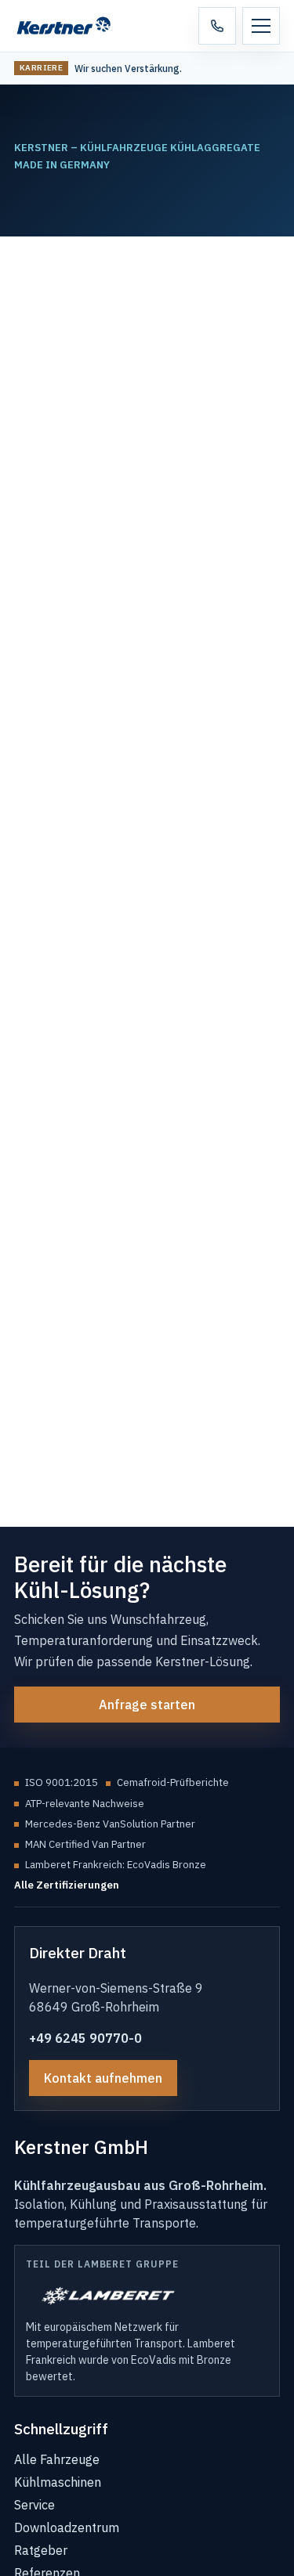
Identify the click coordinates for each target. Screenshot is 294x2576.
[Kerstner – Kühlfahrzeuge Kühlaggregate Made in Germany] (73, 26)
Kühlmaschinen (58, 2482)
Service (34, 2505)
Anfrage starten (147, 1705)
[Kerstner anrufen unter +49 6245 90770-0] (217, 26)
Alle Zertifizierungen (67, 1885)
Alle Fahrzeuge (57, 2459)
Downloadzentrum (67, 2527)
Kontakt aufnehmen (103, 2078)
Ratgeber (41, 2550)
